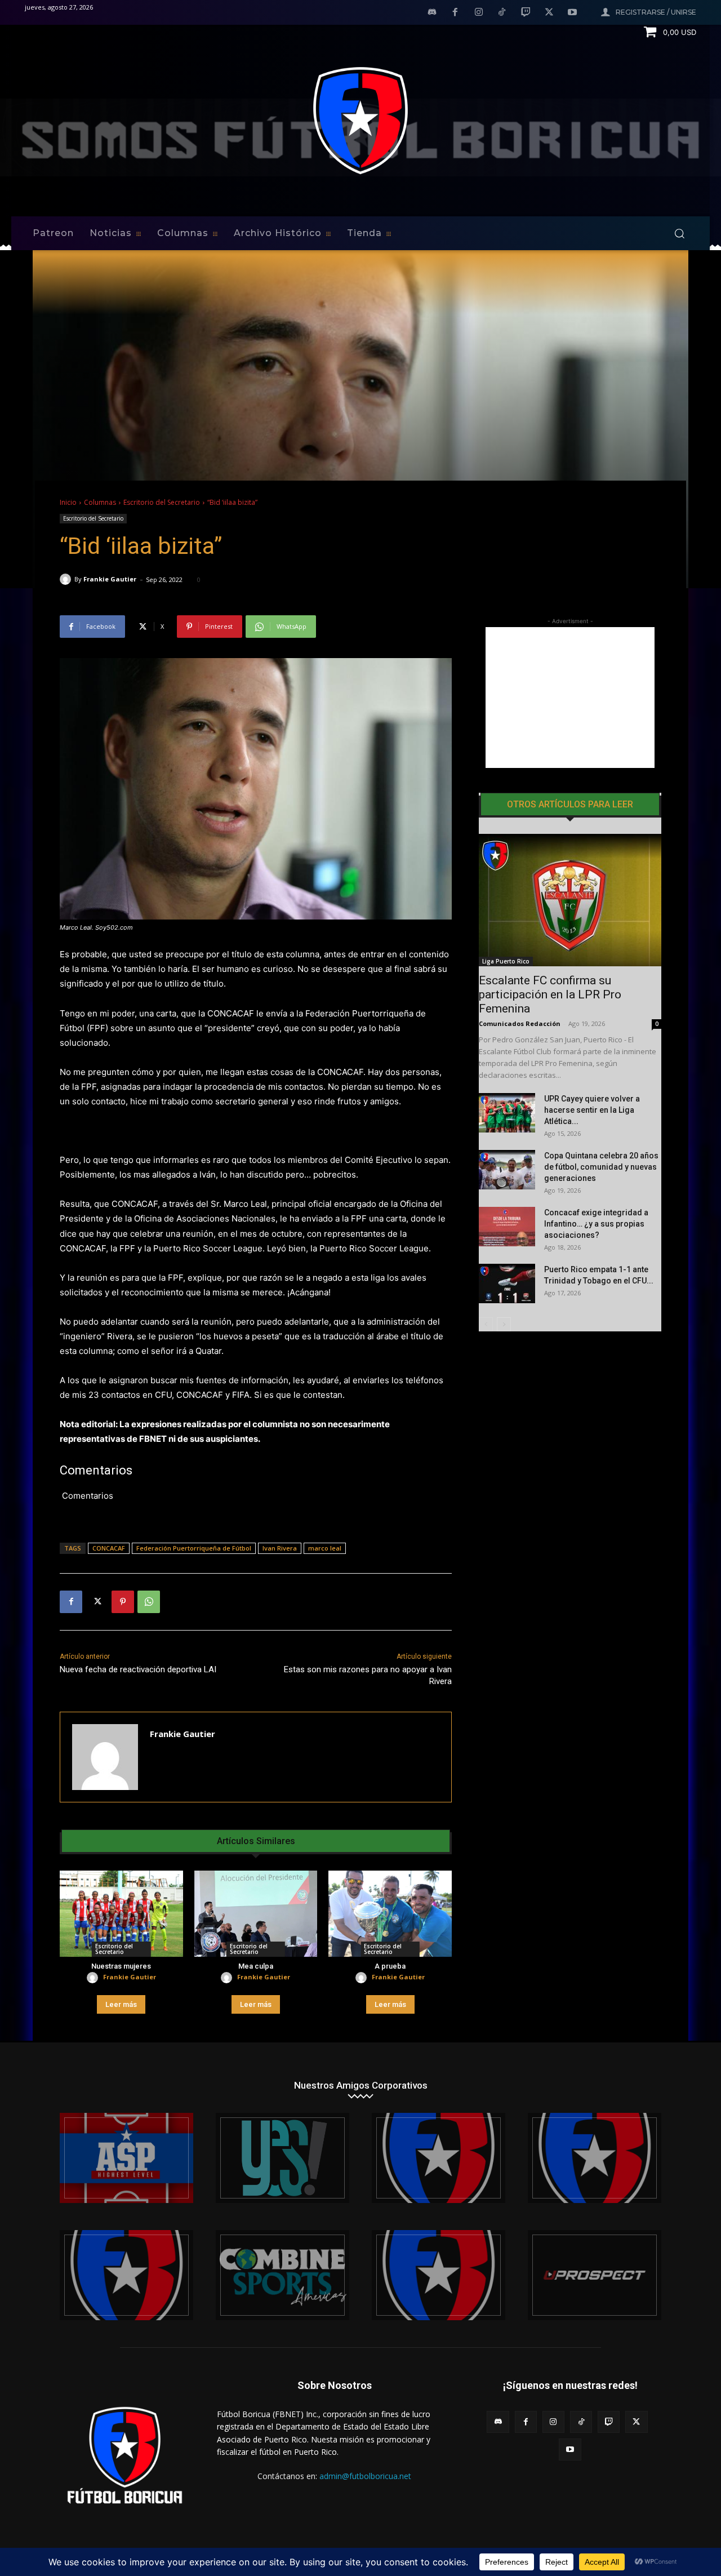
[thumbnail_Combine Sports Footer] (282, 2275)
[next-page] (504, 1324)
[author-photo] (94, 1978)
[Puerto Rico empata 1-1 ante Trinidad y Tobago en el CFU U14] (507, 1283)
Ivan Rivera (280, 1548)
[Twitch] (526, 13)
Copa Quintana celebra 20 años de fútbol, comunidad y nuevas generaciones (601, 1167)
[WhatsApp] (149, 1602)
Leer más (121, 2004)
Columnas (100, 502)
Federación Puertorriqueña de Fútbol (194, 1548)
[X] (549, 13)
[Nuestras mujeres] (121, 1914)
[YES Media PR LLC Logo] (282, 2158)
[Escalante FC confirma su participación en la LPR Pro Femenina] (570, 900)
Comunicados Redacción (520, 1023)
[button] (679, 233)
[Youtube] (572, 13)
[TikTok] (502, 13)
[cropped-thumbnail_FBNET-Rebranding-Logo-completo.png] (595, 2158)
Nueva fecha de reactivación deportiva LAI (138, 1669)
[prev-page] (486, 1324)
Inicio (68, 502)
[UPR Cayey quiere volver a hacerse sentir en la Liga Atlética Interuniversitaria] (507, 1113)
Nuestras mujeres (121, 1966)
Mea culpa (256, 1966)
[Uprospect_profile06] (595, 2275)
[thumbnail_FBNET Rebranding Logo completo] (439, 2158)
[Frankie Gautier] (67, 579)
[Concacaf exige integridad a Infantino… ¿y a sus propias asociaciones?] (507, 1227)
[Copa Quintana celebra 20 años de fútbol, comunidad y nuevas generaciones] (507, 1170)
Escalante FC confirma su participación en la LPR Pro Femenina (550, 994)
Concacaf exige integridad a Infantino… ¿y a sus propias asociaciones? (596, 1224)
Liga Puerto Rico (506, 961)
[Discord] (432, 13)
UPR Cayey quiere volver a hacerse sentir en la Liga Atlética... (592, 1110)
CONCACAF (109, 1548)
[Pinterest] (123, 1602)
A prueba (390, 1966)
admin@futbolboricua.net (365, 2476)
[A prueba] (390, 1914)
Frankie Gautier (110, 579)
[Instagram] (479, 13)
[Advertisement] (570, 698)
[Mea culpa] (256, 1914)
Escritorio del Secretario (162, 502)
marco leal (325, 1548)
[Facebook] (455, 13)
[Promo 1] (126, 2158)
